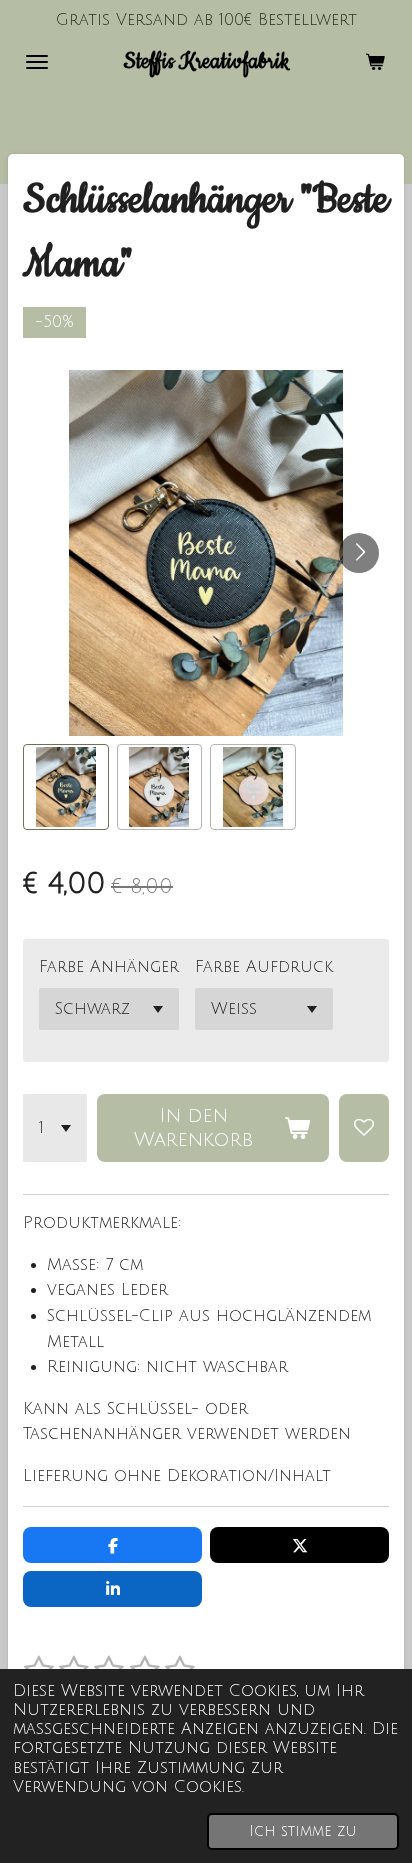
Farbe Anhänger (109, 967)
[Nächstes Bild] (359, 553)
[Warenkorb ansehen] (375, 62)
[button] (66, 787)
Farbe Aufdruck (264, 967)
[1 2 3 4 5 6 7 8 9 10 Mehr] (55, 1128)
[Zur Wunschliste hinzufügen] (364, 1128)
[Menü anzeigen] (37, 62)
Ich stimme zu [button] (303, 1831)
